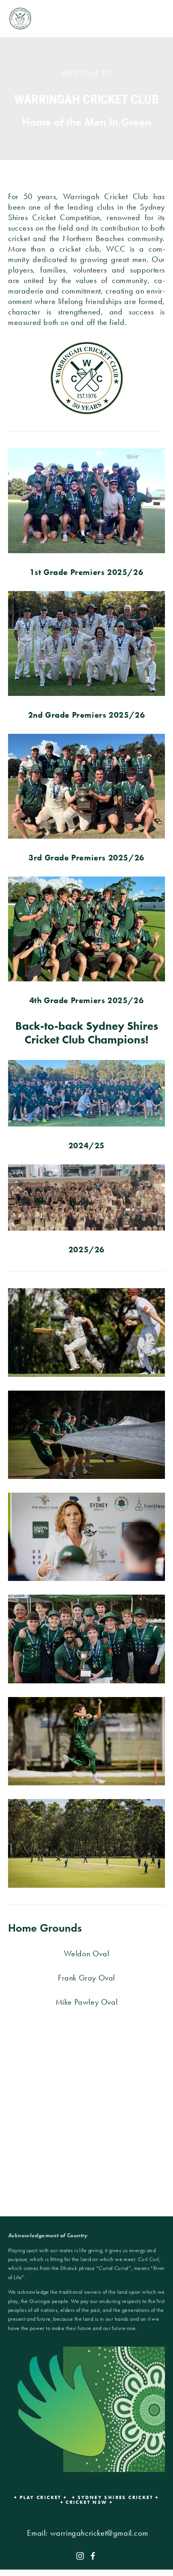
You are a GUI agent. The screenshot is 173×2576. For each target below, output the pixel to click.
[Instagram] (80, 2556)
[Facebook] (93, 2556)
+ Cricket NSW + (87, 2502)
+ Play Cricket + (40, 2497)
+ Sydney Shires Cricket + (115, 2497)
